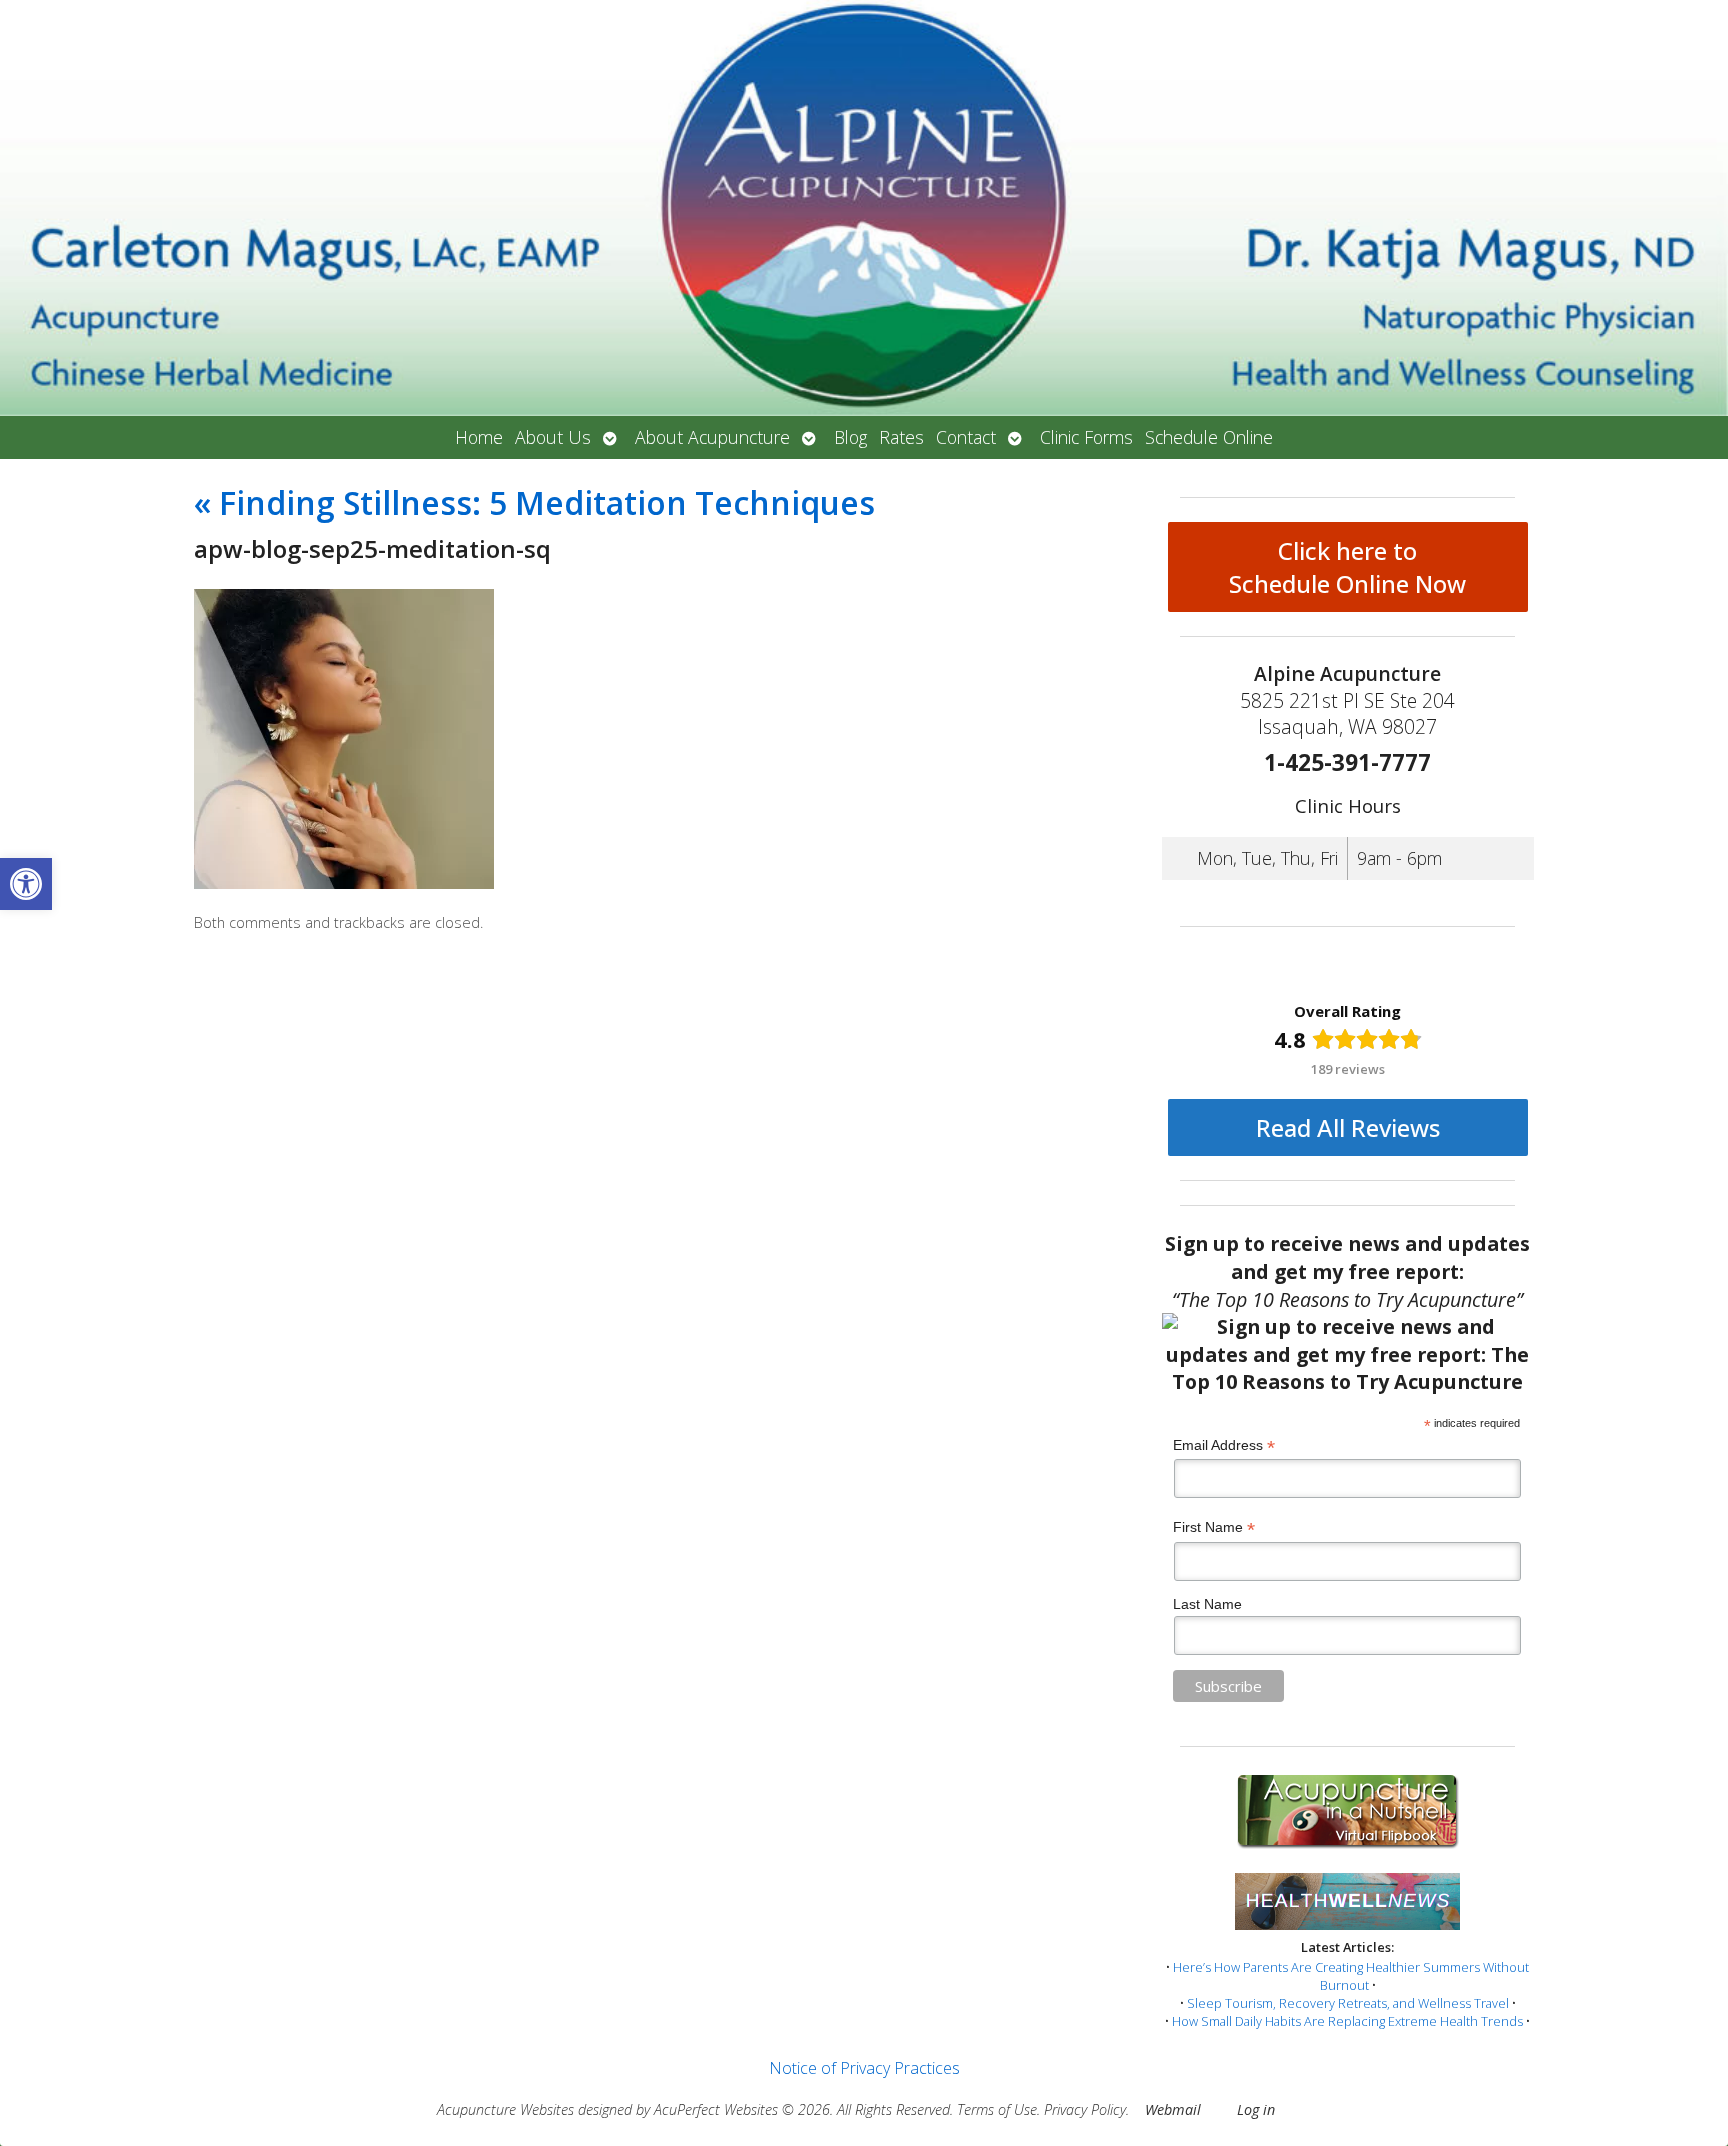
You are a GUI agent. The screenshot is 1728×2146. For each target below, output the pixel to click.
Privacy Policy (1085, 2109)
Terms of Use (997, 2109)
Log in (1256, 2109)
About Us (553, 437)
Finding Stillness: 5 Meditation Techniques (534, 502)
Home (479, 437)
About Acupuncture (712, 437)
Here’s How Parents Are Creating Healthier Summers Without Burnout (1351, 1976)
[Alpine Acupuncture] (864, 208)
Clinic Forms (1086, 437)
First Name (1214, 1527)
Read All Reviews (1348, 1127)
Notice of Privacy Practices (864, 2068)
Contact (966, 437)
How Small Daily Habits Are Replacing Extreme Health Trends (1347, 2021)
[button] (26, 884)
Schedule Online (1209, 437)
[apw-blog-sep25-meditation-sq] (344, 883)
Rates (901, 437)
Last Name (1207, 1604)
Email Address (1224, 1445)
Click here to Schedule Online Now (1347, 567)
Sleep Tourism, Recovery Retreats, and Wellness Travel (1348, 2003)
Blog (850, 437)
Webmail (1173, 2109)
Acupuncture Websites (505, 2109)
